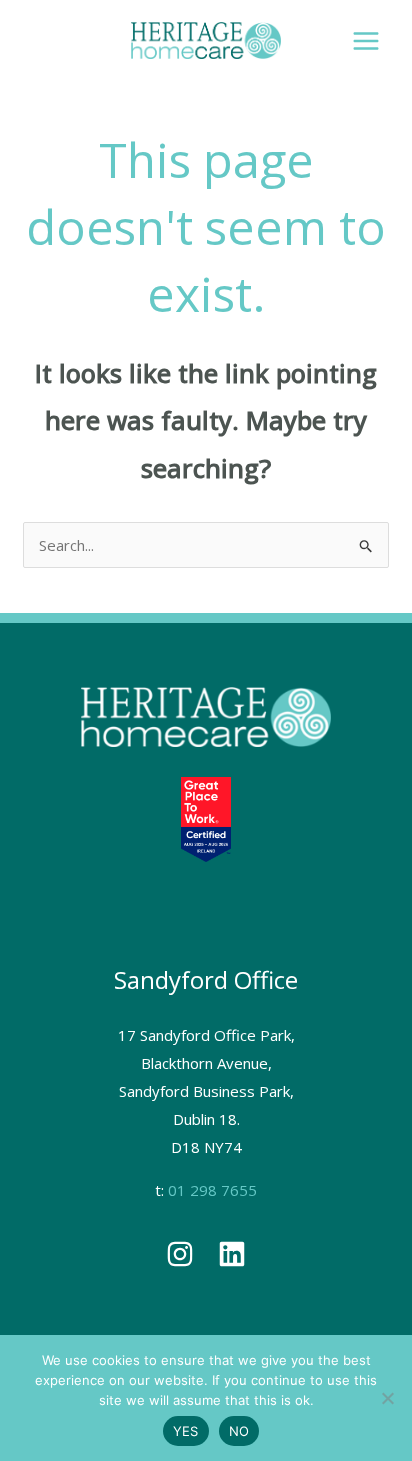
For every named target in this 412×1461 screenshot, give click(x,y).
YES (186, 1431)
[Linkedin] (232, 1254)
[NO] (387, 1398)
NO (239, 1431)
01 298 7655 (212, 1190)
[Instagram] (180, 1254)
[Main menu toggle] (366, 40)
